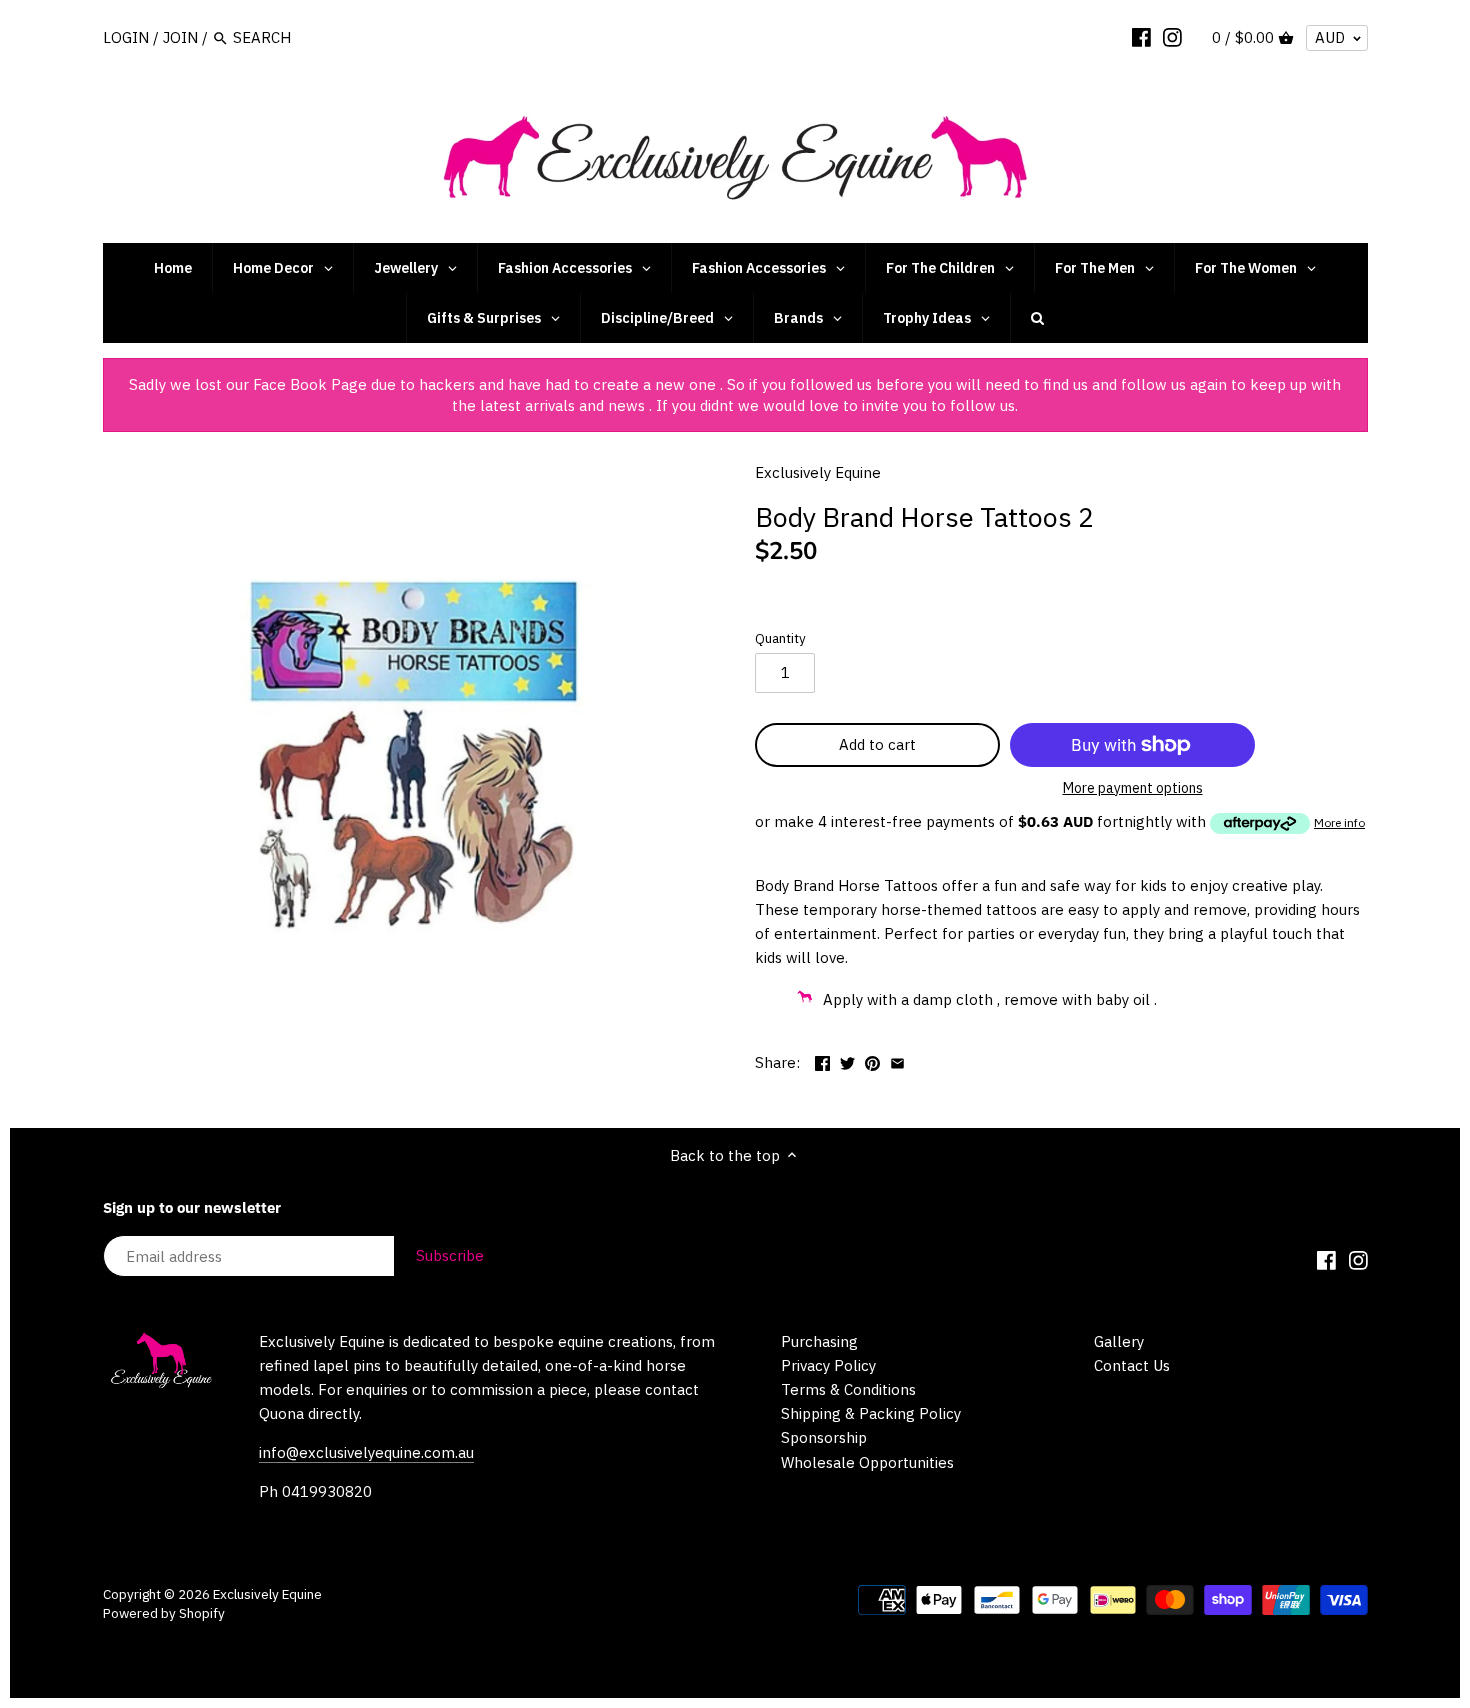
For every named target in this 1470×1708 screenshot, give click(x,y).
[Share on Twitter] (847, 1060)
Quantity (780, 638)
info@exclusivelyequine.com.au (366, 1452)
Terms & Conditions (848, 1389)
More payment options (1133, 788)
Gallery (1119, 1341)
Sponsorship (824, 1437)
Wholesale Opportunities (867, 1462)
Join (180, 37)
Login (126, 37)
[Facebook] (1141, 37)
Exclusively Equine (818, 472)
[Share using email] (897, 1060)
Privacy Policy (828, 1365)
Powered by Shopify (164, 1613)
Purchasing (819, 1341)
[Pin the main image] (872, 1060)
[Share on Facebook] (822, 1060)
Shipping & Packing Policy (871, 1413)
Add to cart (877, 744)
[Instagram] (1172, 37)
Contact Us (1132, 1365)
